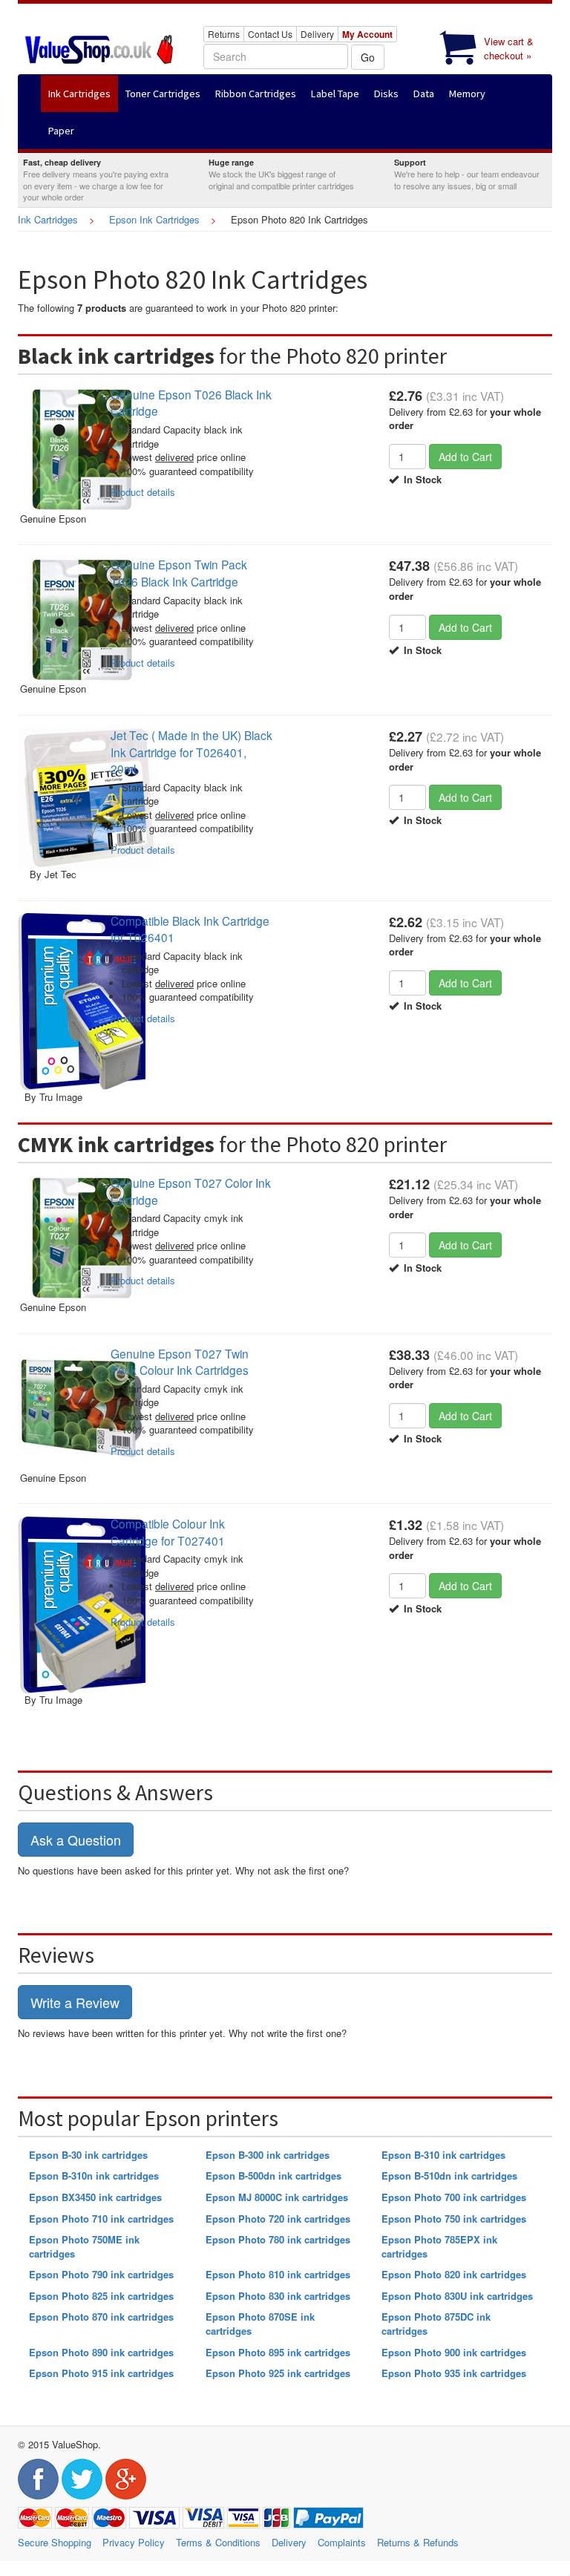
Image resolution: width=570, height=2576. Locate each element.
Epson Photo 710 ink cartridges (101, 2219)
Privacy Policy (134, 2542)
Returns (224, 34)
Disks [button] (386, 94)
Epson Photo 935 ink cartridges (454, 2373)
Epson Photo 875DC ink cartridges (436, 2324)
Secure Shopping (55, 2542)
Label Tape (335, 94)
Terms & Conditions (218, 2542)
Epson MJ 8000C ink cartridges (277, 2197)
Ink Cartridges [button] (79, 94)
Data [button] (424, 94)
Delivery (317, 34)
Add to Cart (465, 457)
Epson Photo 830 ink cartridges (278, 2296)
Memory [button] (467, 94)
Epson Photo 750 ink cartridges (454, 2219)
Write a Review (75, 2002)
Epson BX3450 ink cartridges (95, 2197)
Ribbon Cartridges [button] (256, 94)
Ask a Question (76, 1840)
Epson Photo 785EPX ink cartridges (439, 2246)
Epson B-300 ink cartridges (268, 2155)
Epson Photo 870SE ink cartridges (260, 2324)
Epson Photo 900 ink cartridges (454, 2352)
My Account (367, 34)
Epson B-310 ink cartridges (443, 2155)
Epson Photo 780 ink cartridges (278, 2239)
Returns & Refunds (418, 2542)
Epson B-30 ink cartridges (88, 2155)
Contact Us (270, 34)
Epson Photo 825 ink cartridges (101, 2296)
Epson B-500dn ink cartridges (273, 2175)
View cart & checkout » (509, 48)
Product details (143, 492)
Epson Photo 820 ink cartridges (454, 2274)
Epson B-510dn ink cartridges (449, 2175)
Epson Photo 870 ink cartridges (101, 2317)
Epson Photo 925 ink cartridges (278, 2373)
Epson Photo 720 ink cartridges (278, 2219)
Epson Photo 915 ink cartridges (101, 2373)
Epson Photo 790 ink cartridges (101, 2274)
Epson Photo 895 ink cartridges (278, 2352)
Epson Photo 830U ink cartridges (457, 2296)
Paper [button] (61, 131)
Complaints (342, 2542)
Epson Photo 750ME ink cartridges (84, 2246)
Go (368, 57)
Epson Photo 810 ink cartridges (278, 2274)
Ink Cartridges (48, 219)
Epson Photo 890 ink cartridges (101, 2352)
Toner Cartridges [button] (163, 94)
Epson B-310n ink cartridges (94, 2175)
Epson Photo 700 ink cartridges (454, 2197)
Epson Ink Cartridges (154, 219)
